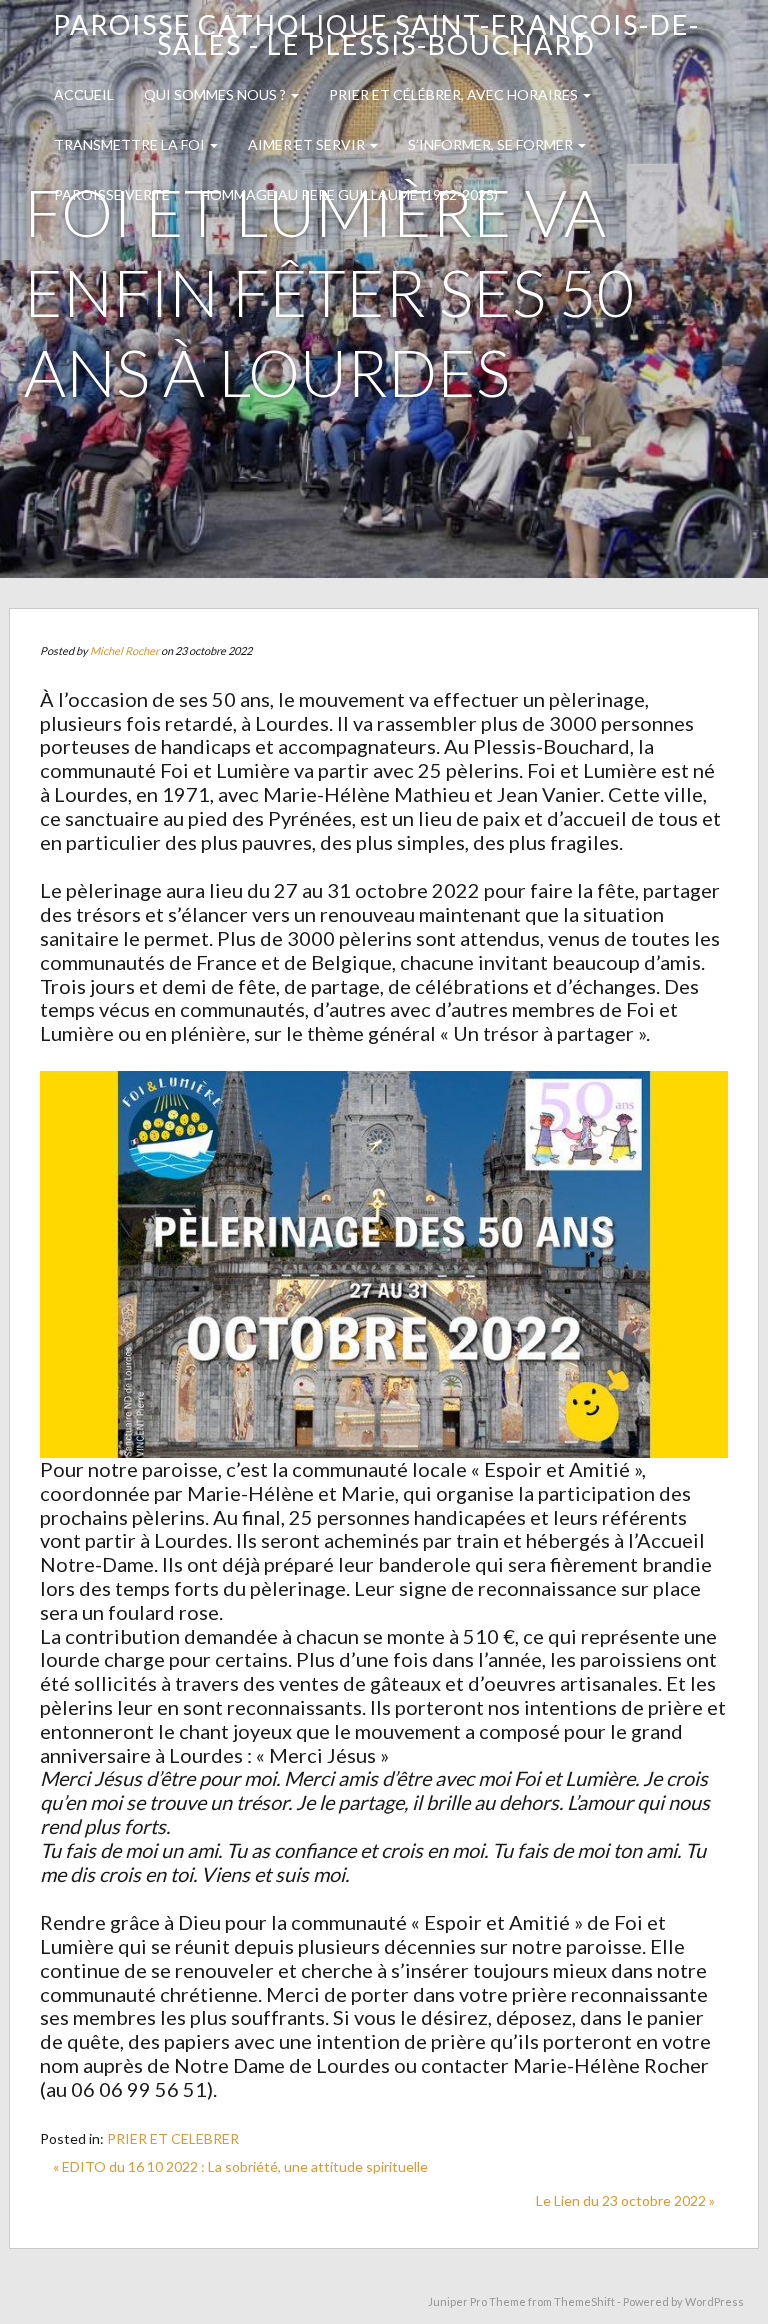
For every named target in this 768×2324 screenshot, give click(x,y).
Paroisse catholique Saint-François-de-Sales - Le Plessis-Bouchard (376, 34)
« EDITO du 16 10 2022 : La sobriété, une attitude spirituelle (240, 2166)
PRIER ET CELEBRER (173, 2138)
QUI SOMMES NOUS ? (216, 94)
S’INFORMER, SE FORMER (492, 144)
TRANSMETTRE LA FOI (131, 144)
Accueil (84, 94)
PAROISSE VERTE (112, 194)
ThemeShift (584, 2301)
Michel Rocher (124, 650)
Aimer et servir (308, 144)
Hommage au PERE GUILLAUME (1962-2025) (349, 194)
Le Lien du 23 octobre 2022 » (625, 2200)
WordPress (714, 2301)
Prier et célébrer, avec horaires (455, 94)
